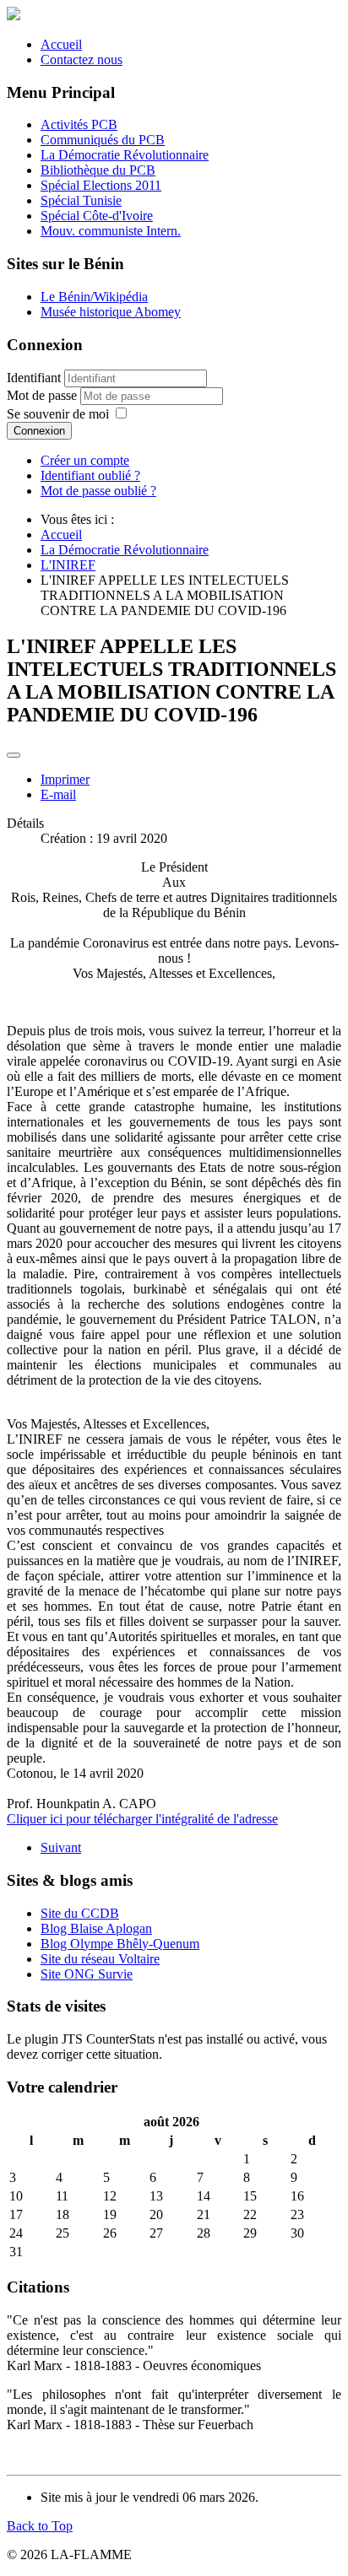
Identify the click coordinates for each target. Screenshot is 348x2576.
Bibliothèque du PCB (98, 170)
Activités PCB (79, 124)
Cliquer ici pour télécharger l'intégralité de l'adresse (142, 1819)
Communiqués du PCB (103, 140)
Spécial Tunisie (81, 200)
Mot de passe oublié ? (98, 491)
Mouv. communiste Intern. (111, 231)
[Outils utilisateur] (14, 755)
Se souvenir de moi (58, 414)
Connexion (39, 431)
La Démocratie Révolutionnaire (125, 155)
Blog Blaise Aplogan (96, 1928)
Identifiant (34, 378)
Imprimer (65, 779)
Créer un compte (85, 460)
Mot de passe (43, 395)
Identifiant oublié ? (90, 475)
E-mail (58, 794)
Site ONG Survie (87, 1974)
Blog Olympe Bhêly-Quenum (120, 1944)
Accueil (61, 44)
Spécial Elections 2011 (101, 185)
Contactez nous (82, 59)
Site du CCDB (80, 1913)
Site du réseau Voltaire (100, 1959)
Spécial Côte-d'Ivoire (97, 216)
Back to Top (40, 2526)
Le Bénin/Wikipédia (94, 297)
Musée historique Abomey (111, 312)
